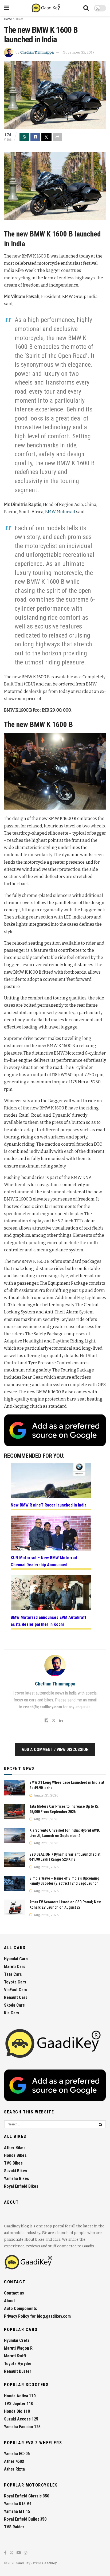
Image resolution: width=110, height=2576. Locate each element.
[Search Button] (86, 8)
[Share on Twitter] (46, 137)
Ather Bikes (15, 2148)
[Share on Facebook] (35, 137)
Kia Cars (12, 2013)
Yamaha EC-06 (17, 2454)
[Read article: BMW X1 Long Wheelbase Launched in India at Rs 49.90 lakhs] (15, 1788)
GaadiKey (23, 2563)
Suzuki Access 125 (21, 2419)
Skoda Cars (14, 2005)
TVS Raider (14, 2527)
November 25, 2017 (78, 52)
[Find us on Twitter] (11, 2553)
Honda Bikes (15, 2155)
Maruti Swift (15, 2356)
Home (8, 19)
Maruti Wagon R (18, 2348)
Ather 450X (14, 2461)
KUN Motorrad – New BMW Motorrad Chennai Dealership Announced (44, 1561)
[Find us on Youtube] (19, 2553)
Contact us (14, 2293)
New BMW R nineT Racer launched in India (49, 1505)
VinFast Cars (16, 1990)
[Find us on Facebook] (5, 2553)
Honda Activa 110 (20, 2396)
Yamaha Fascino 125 (22, 2427)
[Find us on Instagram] (26, 2553)
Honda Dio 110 (17, 2411)
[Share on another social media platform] (57, 137)
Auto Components (21, 2308)
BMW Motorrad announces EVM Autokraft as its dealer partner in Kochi (48, 1621)
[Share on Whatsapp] (24, 137)
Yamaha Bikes (17, 2179)
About (9, 2301)
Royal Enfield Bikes (21, 2186)
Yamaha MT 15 (17, 2511)
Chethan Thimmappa (37, 52)
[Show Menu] (7, 8)
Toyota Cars (15, 1982)
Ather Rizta (14, 2469)
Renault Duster (18, 2371)
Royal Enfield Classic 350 (27, 2496)
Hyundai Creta (17, 2340)
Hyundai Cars (16, 1959)
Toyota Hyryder (18, 2364)
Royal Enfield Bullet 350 (25, 2519)
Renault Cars (16, 1997)
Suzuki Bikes (16, 2171)
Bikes (20, 19)
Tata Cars (13, 1974)
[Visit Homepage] (46, 8)
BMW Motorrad (60, 512)
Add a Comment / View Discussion (55, 1750)
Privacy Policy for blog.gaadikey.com (37, 2316)
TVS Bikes (13, 2163)
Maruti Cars (15, 1967)
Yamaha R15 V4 (18, 2504)
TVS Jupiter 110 (19, 2404)
